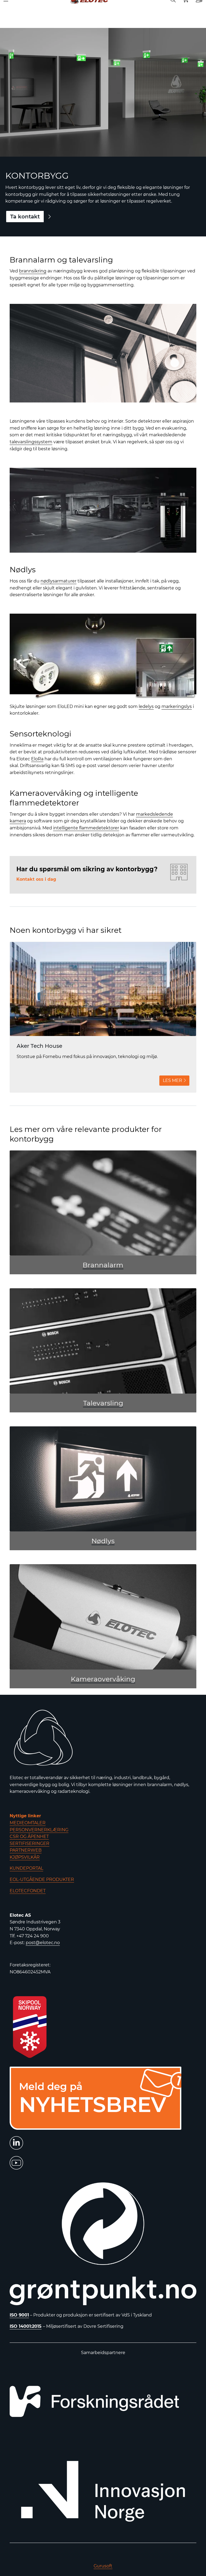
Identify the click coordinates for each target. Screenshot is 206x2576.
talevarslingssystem (31, 442)
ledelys (146, 706)
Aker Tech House (39, 1046)
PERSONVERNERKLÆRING (39, 1830)
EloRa (37, 759)
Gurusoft (103, 2566)
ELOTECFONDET (28, 1891)
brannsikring (33, 271)
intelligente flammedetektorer (86, 828)
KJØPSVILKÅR (25, 1857)
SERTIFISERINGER (30, 1843)
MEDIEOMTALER (28, 1823)
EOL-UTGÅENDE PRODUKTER (42, 1879)
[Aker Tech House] (103, 989)
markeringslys (177, 706)
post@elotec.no (43, 1943)
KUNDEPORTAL (26, 1868)
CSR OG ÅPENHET (29, 1836)
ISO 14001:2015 (26, 2326)
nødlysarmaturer (58, 581)
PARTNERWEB (26, 1850)
